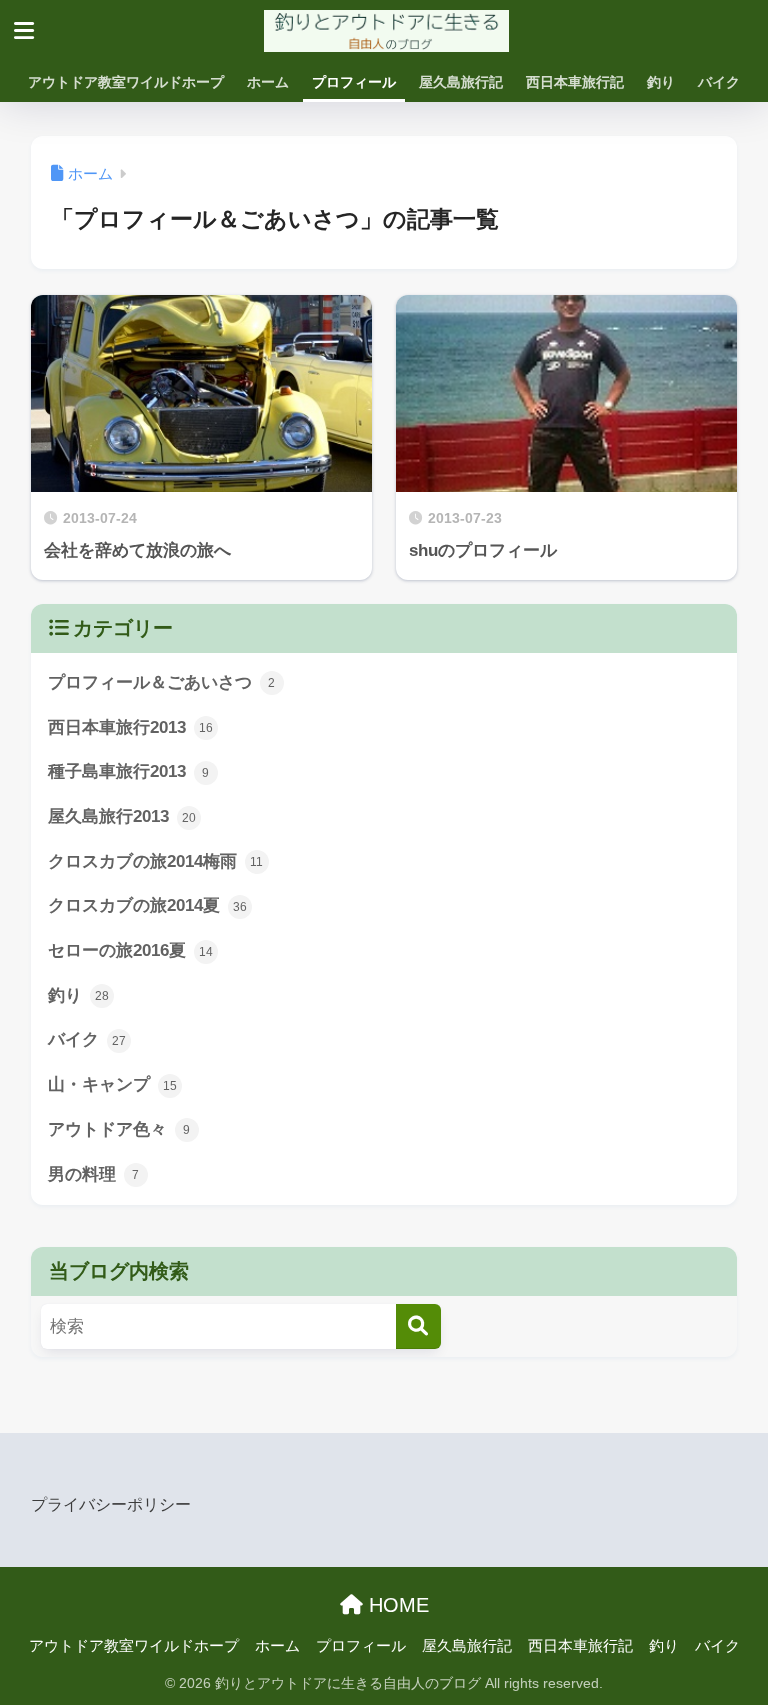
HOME (396, 1605)
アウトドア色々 (119, 1129)
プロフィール (354, 82)
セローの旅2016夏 (130, 950)
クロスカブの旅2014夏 (147, 905)
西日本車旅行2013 (130, 727)
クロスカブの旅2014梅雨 (156, 861)
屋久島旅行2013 (122, 816)
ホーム (268, 82)
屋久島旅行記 (461, 82)
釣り (661, 82)
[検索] (418, 1326)
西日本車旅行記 (575, 82)
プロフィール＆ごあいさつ (162, 682)
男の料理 (94, 1174)
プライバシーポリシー (111, 1504)
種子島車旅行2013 (129, 771)
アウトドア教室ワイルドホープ (126, 82)
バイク (719, 82)
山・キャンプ (112, 1084)
